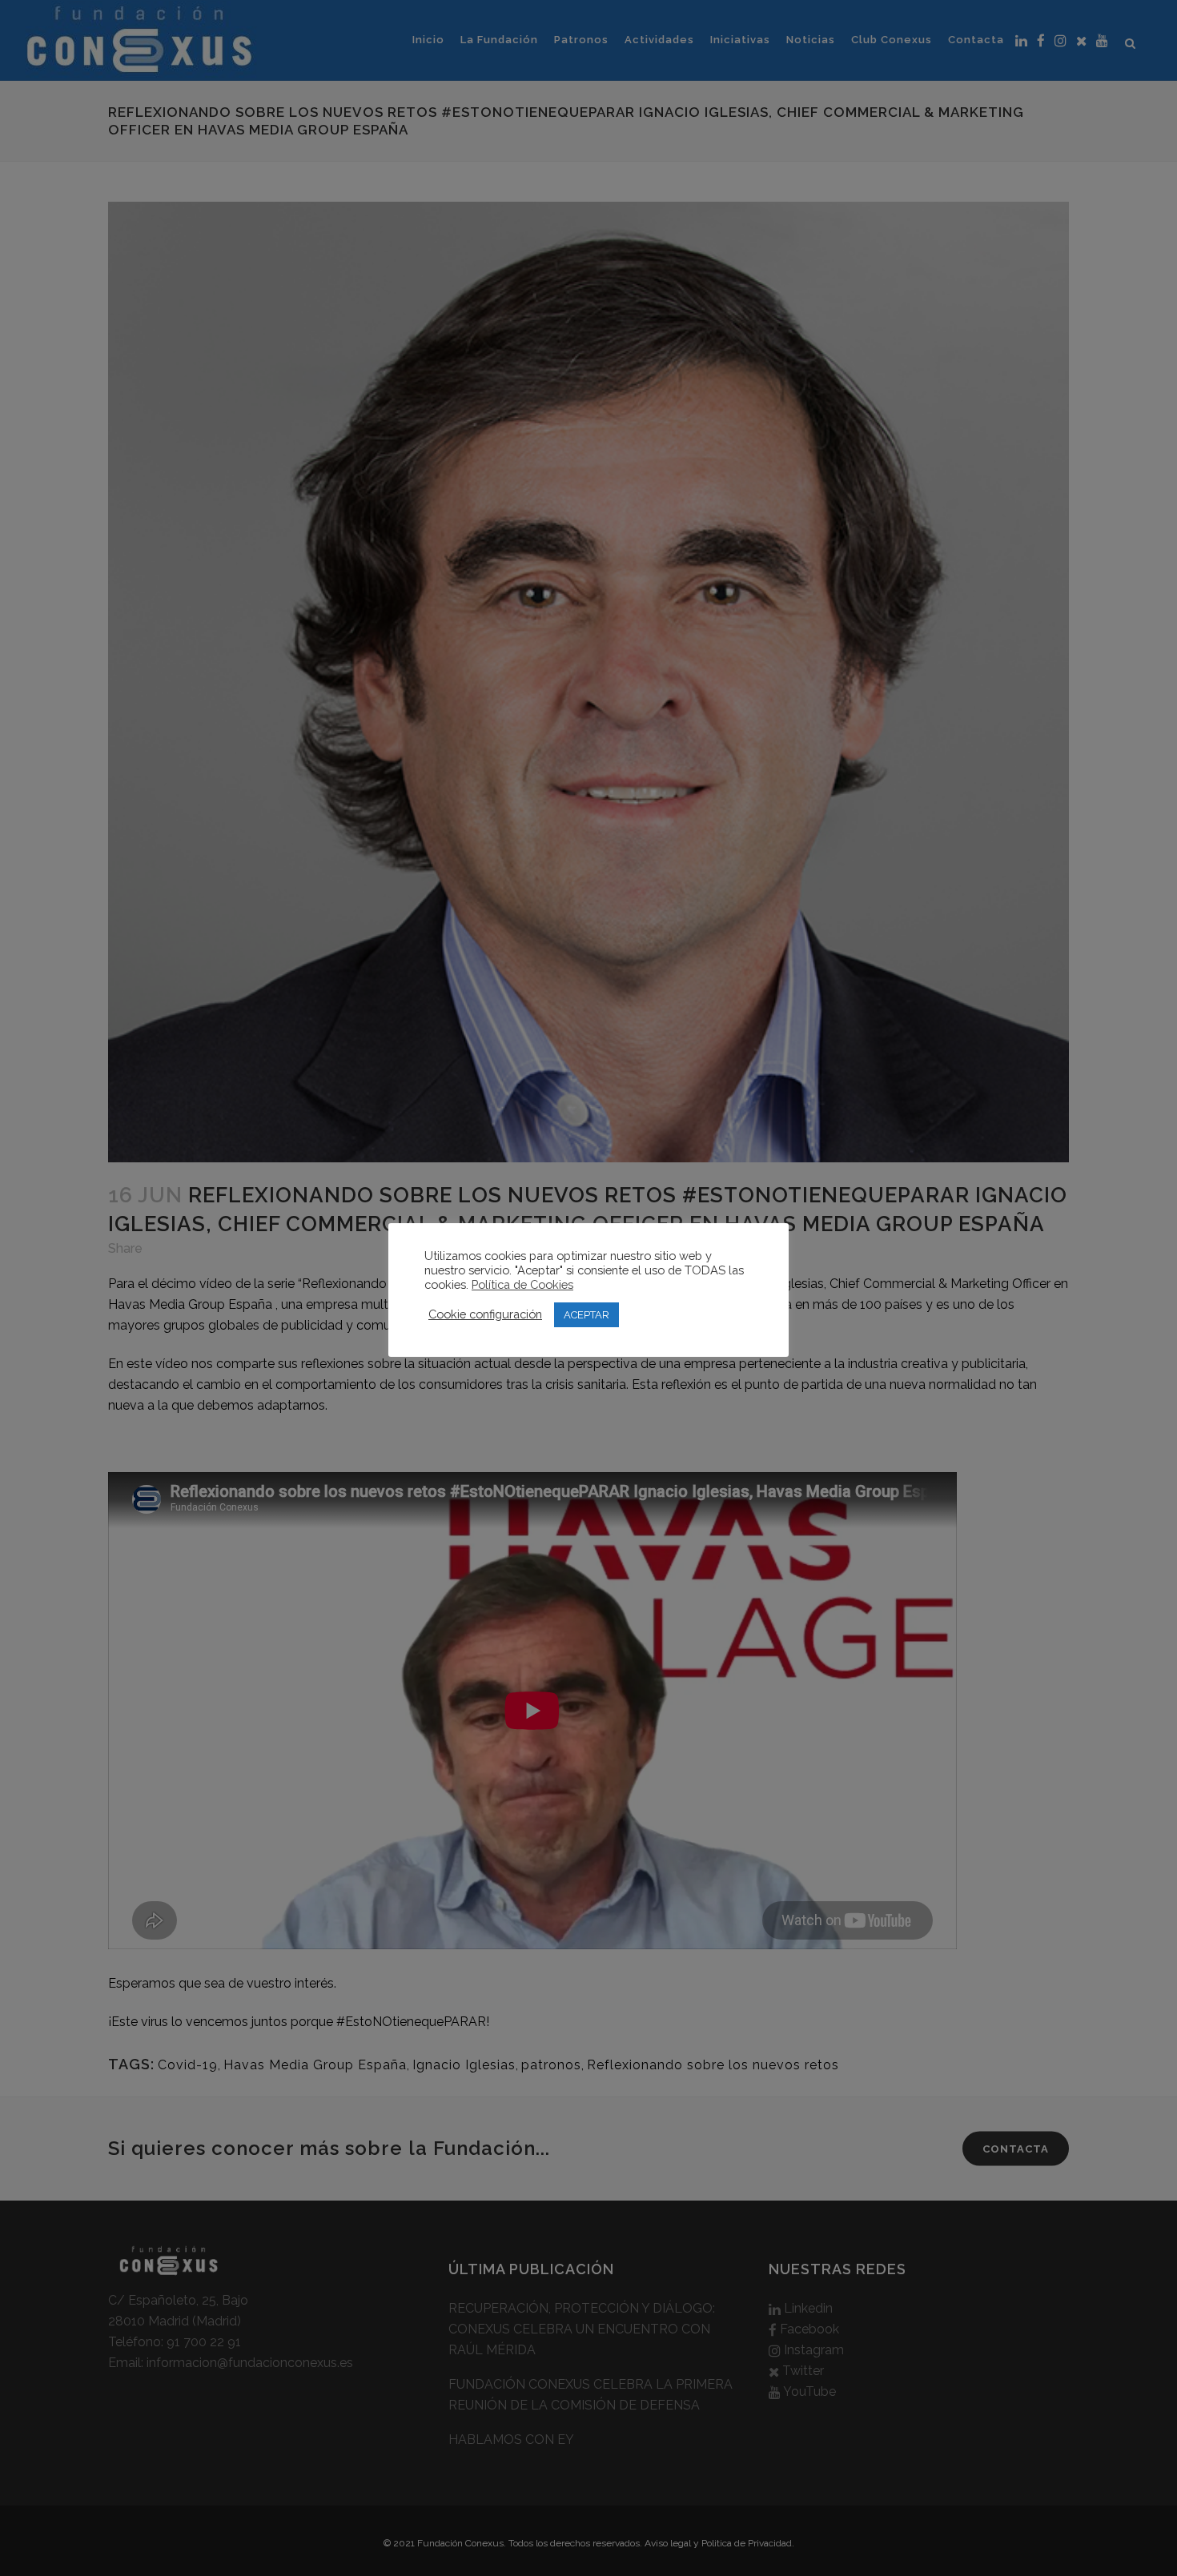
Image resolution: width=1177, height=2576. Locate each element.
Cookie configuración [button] (485, 1314)
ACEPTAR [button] (586, 1315)
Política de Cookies (522, 1284)
